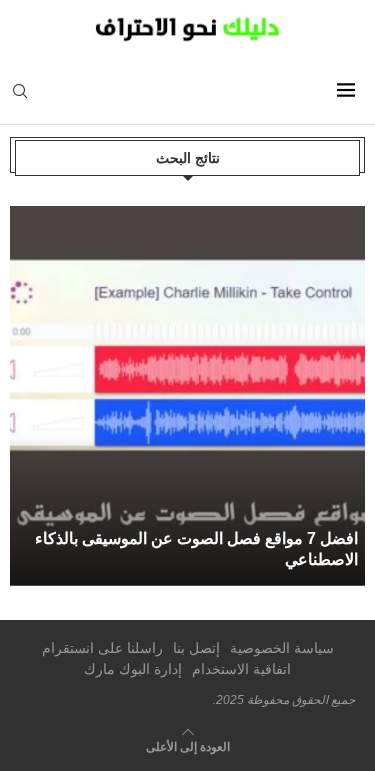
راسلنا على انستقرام (102, 648)
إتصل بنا (196, 648)
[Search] (20, 92)
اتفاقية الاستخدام (241, 669)
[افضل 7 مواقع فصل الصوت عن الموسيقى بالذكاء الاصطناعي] (191, 396)
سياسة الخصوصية (282, 648)
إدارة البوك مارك (133, 669)
